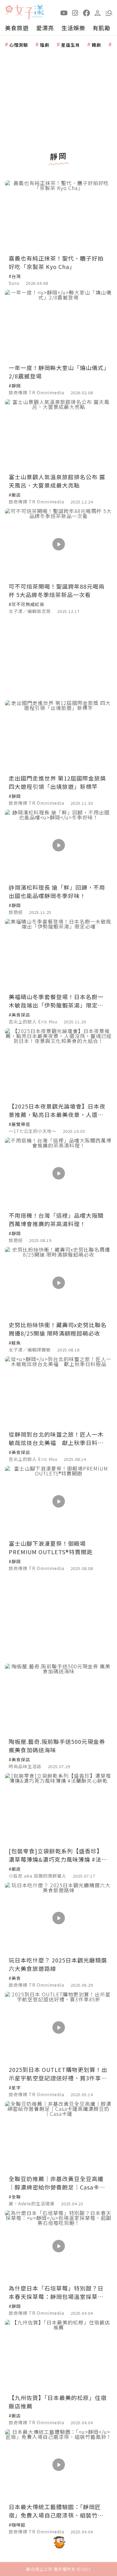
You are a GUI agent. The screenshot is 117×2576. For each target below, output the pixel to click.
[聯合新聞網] (9, 10)
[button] (109, 12)
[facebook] (86, 12)
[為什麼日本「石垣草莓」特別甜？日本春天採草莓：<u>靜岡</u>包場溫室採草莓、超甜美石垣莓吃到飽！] (58, 2246)
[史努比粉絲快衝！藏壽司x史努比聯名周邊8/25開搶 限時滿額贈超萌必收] (58, 1283)
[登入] (98, 12)
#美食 (15, 1978)
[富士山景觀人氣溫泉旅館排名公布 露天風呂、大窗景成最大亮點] (58, 435)
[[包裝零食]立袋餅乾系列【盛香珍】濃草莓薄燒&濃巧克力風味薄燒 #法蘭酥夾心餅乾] (58, 1809)
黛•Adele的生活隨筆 (32, 2203)
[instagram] (75, 12)
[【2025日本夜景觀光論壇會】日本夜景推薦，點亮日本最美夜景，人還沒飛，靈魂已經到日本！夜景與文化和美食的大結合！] (58, 1064)
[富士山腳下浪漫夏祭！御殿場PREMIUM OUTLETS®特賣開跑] (58, 1501)
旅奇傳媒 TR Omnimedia (37, 392)
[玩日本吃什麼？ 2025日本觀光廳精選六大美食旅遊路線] (58, 1918)
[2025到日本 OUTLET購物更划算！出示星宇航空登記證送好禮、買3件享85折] (58, 2027)
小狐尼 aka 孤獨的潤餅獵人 (38, 1876)
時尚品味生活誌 (25, 1766)
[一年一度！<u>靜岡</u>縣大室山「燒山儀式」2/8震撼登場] (58, 325)
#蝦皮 (15, 1869)
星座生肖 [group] (71, 45)
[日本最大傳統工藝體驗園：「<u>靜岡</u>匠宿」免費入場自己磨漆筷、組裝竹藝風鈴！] (58, 2465)
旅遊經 (16, 912)
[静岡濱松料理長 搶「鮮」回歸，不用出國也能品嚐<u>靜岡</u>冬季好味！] (58, 845)
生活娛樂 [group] (73, 28)
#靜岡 (15, 386)
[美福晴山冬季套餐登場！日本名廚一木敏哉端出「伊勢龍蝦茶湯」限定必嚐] (58, 954)
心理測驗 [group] (19, 45)
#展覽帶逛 (19, 1124)
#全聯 (15, 2197)
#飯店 (15, 495)
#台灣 (15, 276)
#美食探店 (19, 1015)
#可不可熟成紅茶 (27, 604)
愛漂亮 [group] (45, 28)
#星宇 (15, 2087)
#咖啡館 (17, 2525)
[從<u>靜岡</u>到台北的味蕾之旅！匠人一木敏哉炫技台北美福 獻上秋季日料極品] (58, 1392)
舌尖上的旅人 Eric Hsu (33, 1022)
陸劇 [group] (45, 45)
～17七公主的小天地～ (33, 1131)
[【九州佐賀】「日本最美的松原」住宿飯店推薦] (58, 2355)
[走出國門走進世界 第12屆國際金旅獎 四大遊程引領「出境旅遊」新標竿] (58, 736)
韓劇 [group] (96, 45)
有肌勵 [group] (102, 28)
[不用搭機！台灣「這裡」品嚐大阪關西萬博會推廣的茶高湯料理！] (58, 1173)
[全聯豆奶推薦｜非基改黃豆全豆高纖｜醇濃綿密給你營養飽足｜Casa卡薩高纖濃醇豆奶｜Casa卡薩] (58, 2137)
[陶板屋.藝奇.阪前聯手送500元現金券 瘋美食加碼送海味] (58, 1699)
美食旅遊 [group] (17, 28)
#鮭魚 (15, 1343)
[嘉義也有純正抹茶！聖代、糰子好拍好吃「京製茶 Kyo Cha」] (58, 216)
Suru (14, 283)
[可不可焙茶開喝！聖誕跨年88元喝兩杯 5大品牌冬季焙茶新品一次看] (58, 544)
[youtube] (64, 12)
